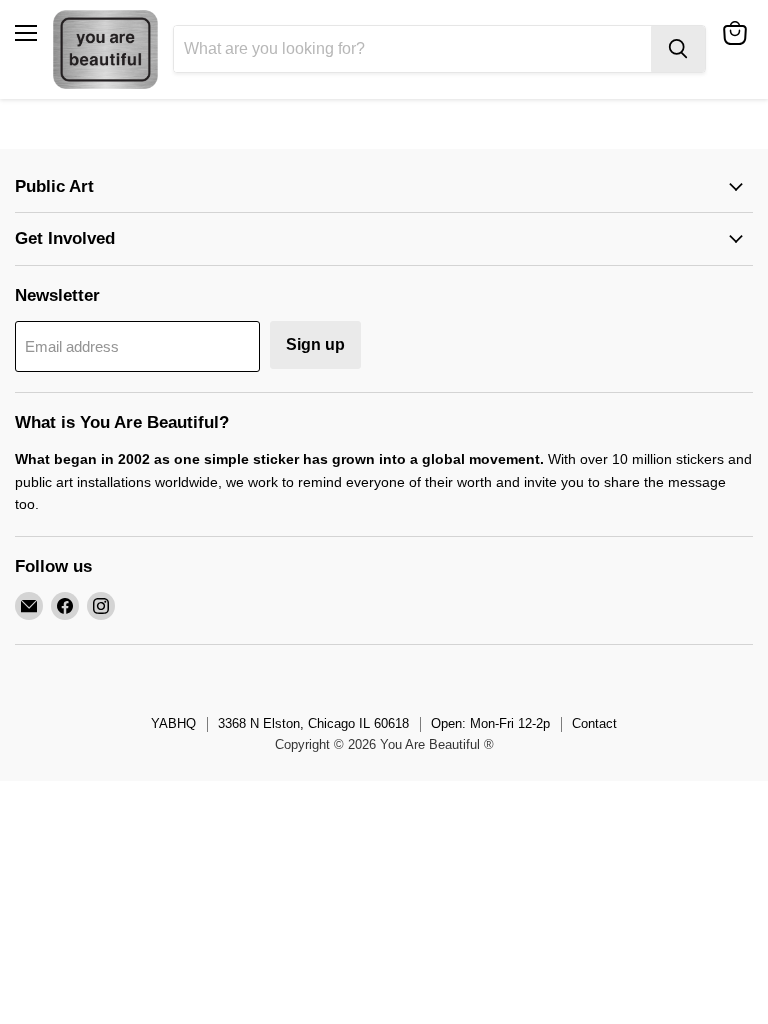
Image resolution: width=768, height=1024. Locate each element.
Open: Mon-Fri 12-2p (490, 723)
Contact (594, 723)
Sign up (315, 344)
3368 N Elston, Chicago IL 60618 (313, 723)
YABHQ (173, 723)
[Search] (678, 49)
